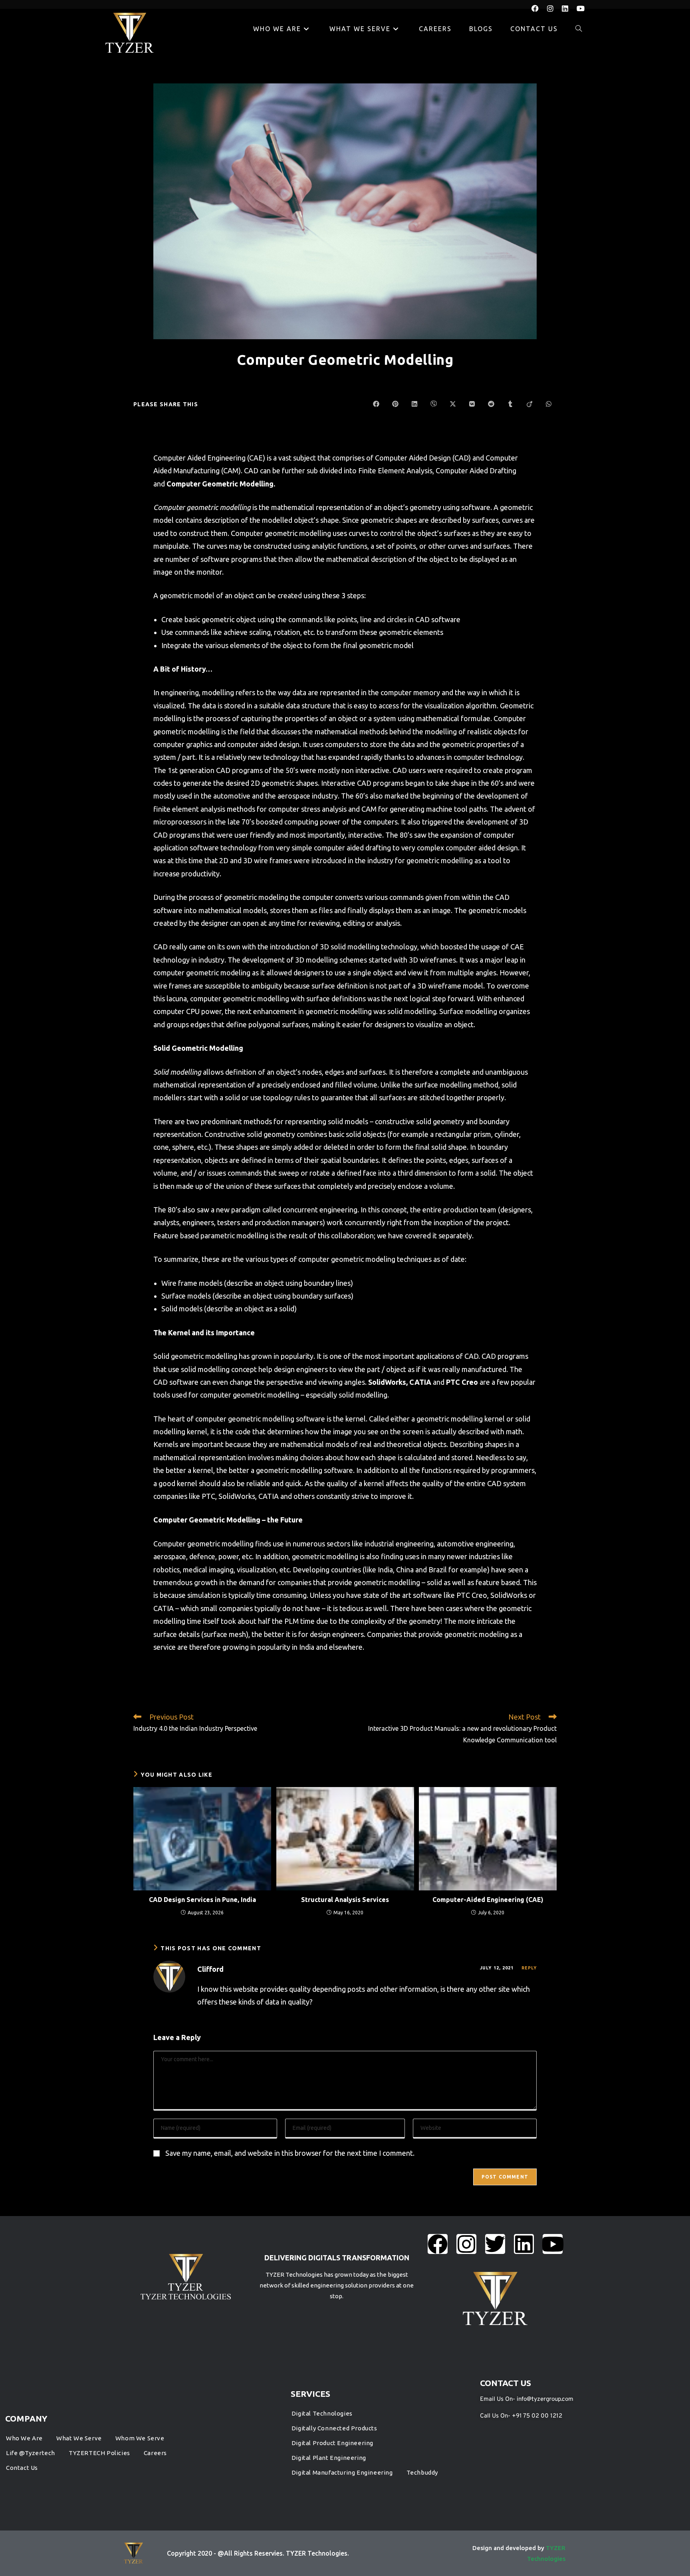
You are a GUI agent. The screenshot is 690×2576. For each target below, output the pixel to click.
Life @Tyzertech (31, 2453)
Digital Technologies (322, 2413)
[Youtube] (553, 2244)
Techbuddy (422, 2472)
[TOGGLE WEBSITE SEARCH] (579, 29)
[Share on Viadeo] (529, 404)
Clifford (210, 1969)
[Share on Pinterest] (395, 404)
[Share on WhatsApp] (549, 404)
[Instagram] (466, 2244)
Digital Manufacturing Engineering (342, 2472)
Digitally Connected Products (334, 2428)
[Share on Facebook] (376, 404)
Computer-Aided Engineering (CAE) (488, 1900)
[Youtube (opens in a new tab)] (581, 8)
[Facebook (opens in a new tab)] (539, 8)
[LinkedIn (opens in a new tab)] (569, 8)
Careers (155, 2453)
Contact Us (22, 2468)
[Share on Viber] (434, 404)
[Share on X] (453, 404)
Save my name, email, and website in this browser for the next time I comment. (290, 2153)
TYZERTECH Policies (99, 2453)
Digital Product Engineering (332, 2443)
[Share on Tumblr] (510, 404)
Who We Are (24, 2438)
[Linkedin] (524, 2244)
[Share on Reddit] (491, 404)
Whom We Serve (140, 2438)
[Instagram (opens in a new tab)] (554, 8)
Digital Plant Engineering (329, 2458)
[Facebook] (438, 2244)
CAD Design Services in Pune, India (202, 1900)
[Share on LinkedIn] (414, 404)
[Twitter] (495, 2244)
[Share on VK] (472, 404)
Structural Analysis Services (345, 1900)
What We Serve (79, 2438)
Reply (529, 1968)
